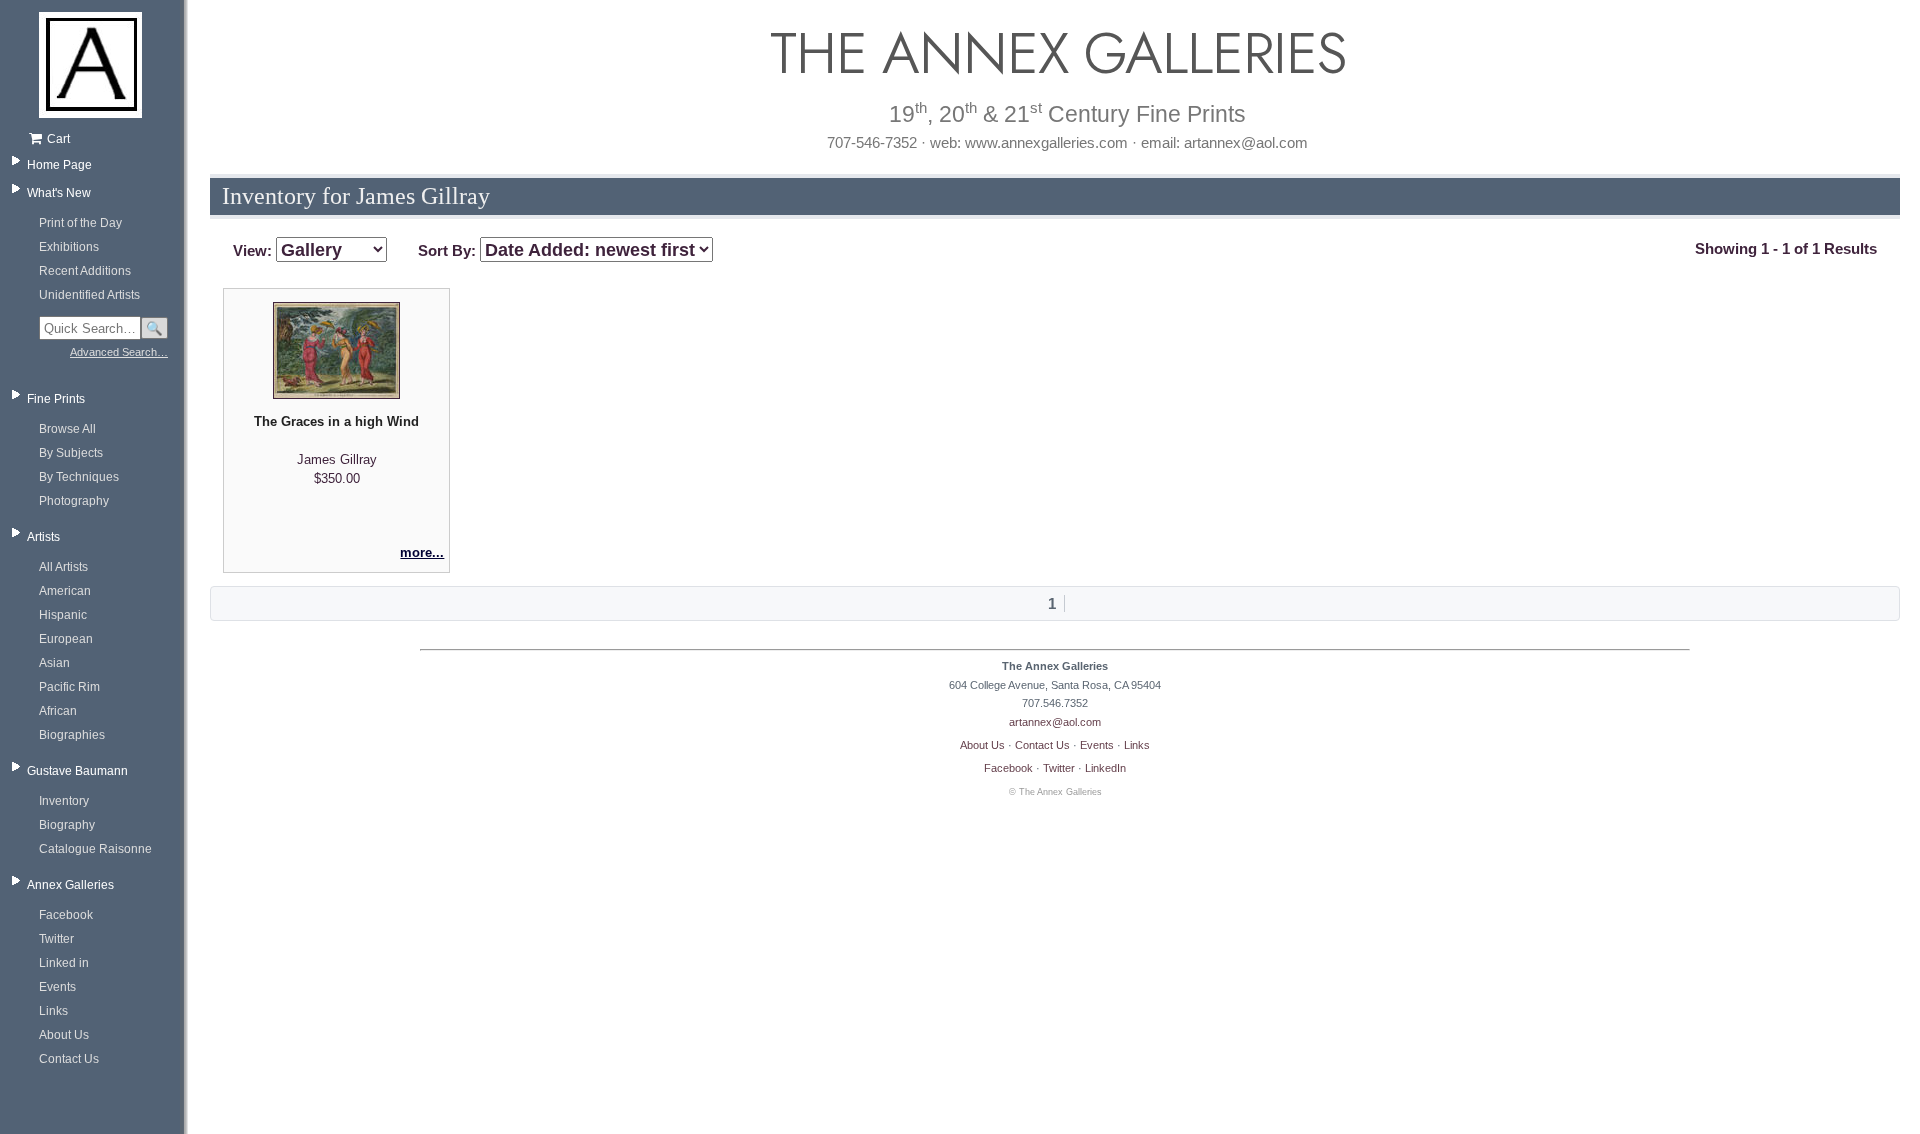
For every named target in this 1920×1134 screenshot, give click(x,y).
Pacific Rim (69, 687)
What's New (59, 193)
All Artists (63, 567)
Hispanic (63, 615)
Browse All (67, 429)
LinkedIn (1105, 768)
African (58, 711)
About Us (64, 1035)
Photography (74, 501)
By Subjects (71, 453)
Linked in (64, 963)
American (65, 591)
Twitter (56, 939)
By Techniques (79, 477)
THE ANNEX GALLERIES (1055, 53)
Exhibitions (69, 247)
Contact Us (69, 1059)
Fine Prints (56, 399)
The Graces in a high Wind (336, 421)
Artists (43, 537)
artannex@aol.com (1055, 722)
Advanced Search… (119, 352)
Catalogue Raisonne (95, 849)
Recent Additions (85, 271)
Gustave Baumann (77, 771)
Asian (54, 663)
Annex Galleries (70, 885)
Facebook (66, 915)
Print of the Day (80, 223)
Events (57, 987)
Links (53, 1011)
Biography (67, 825)
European (66, 639)
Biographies (72, 735)
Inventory (64, 801)
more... (422, 552)
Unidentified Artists (89, 295)
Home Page (59, 165)
